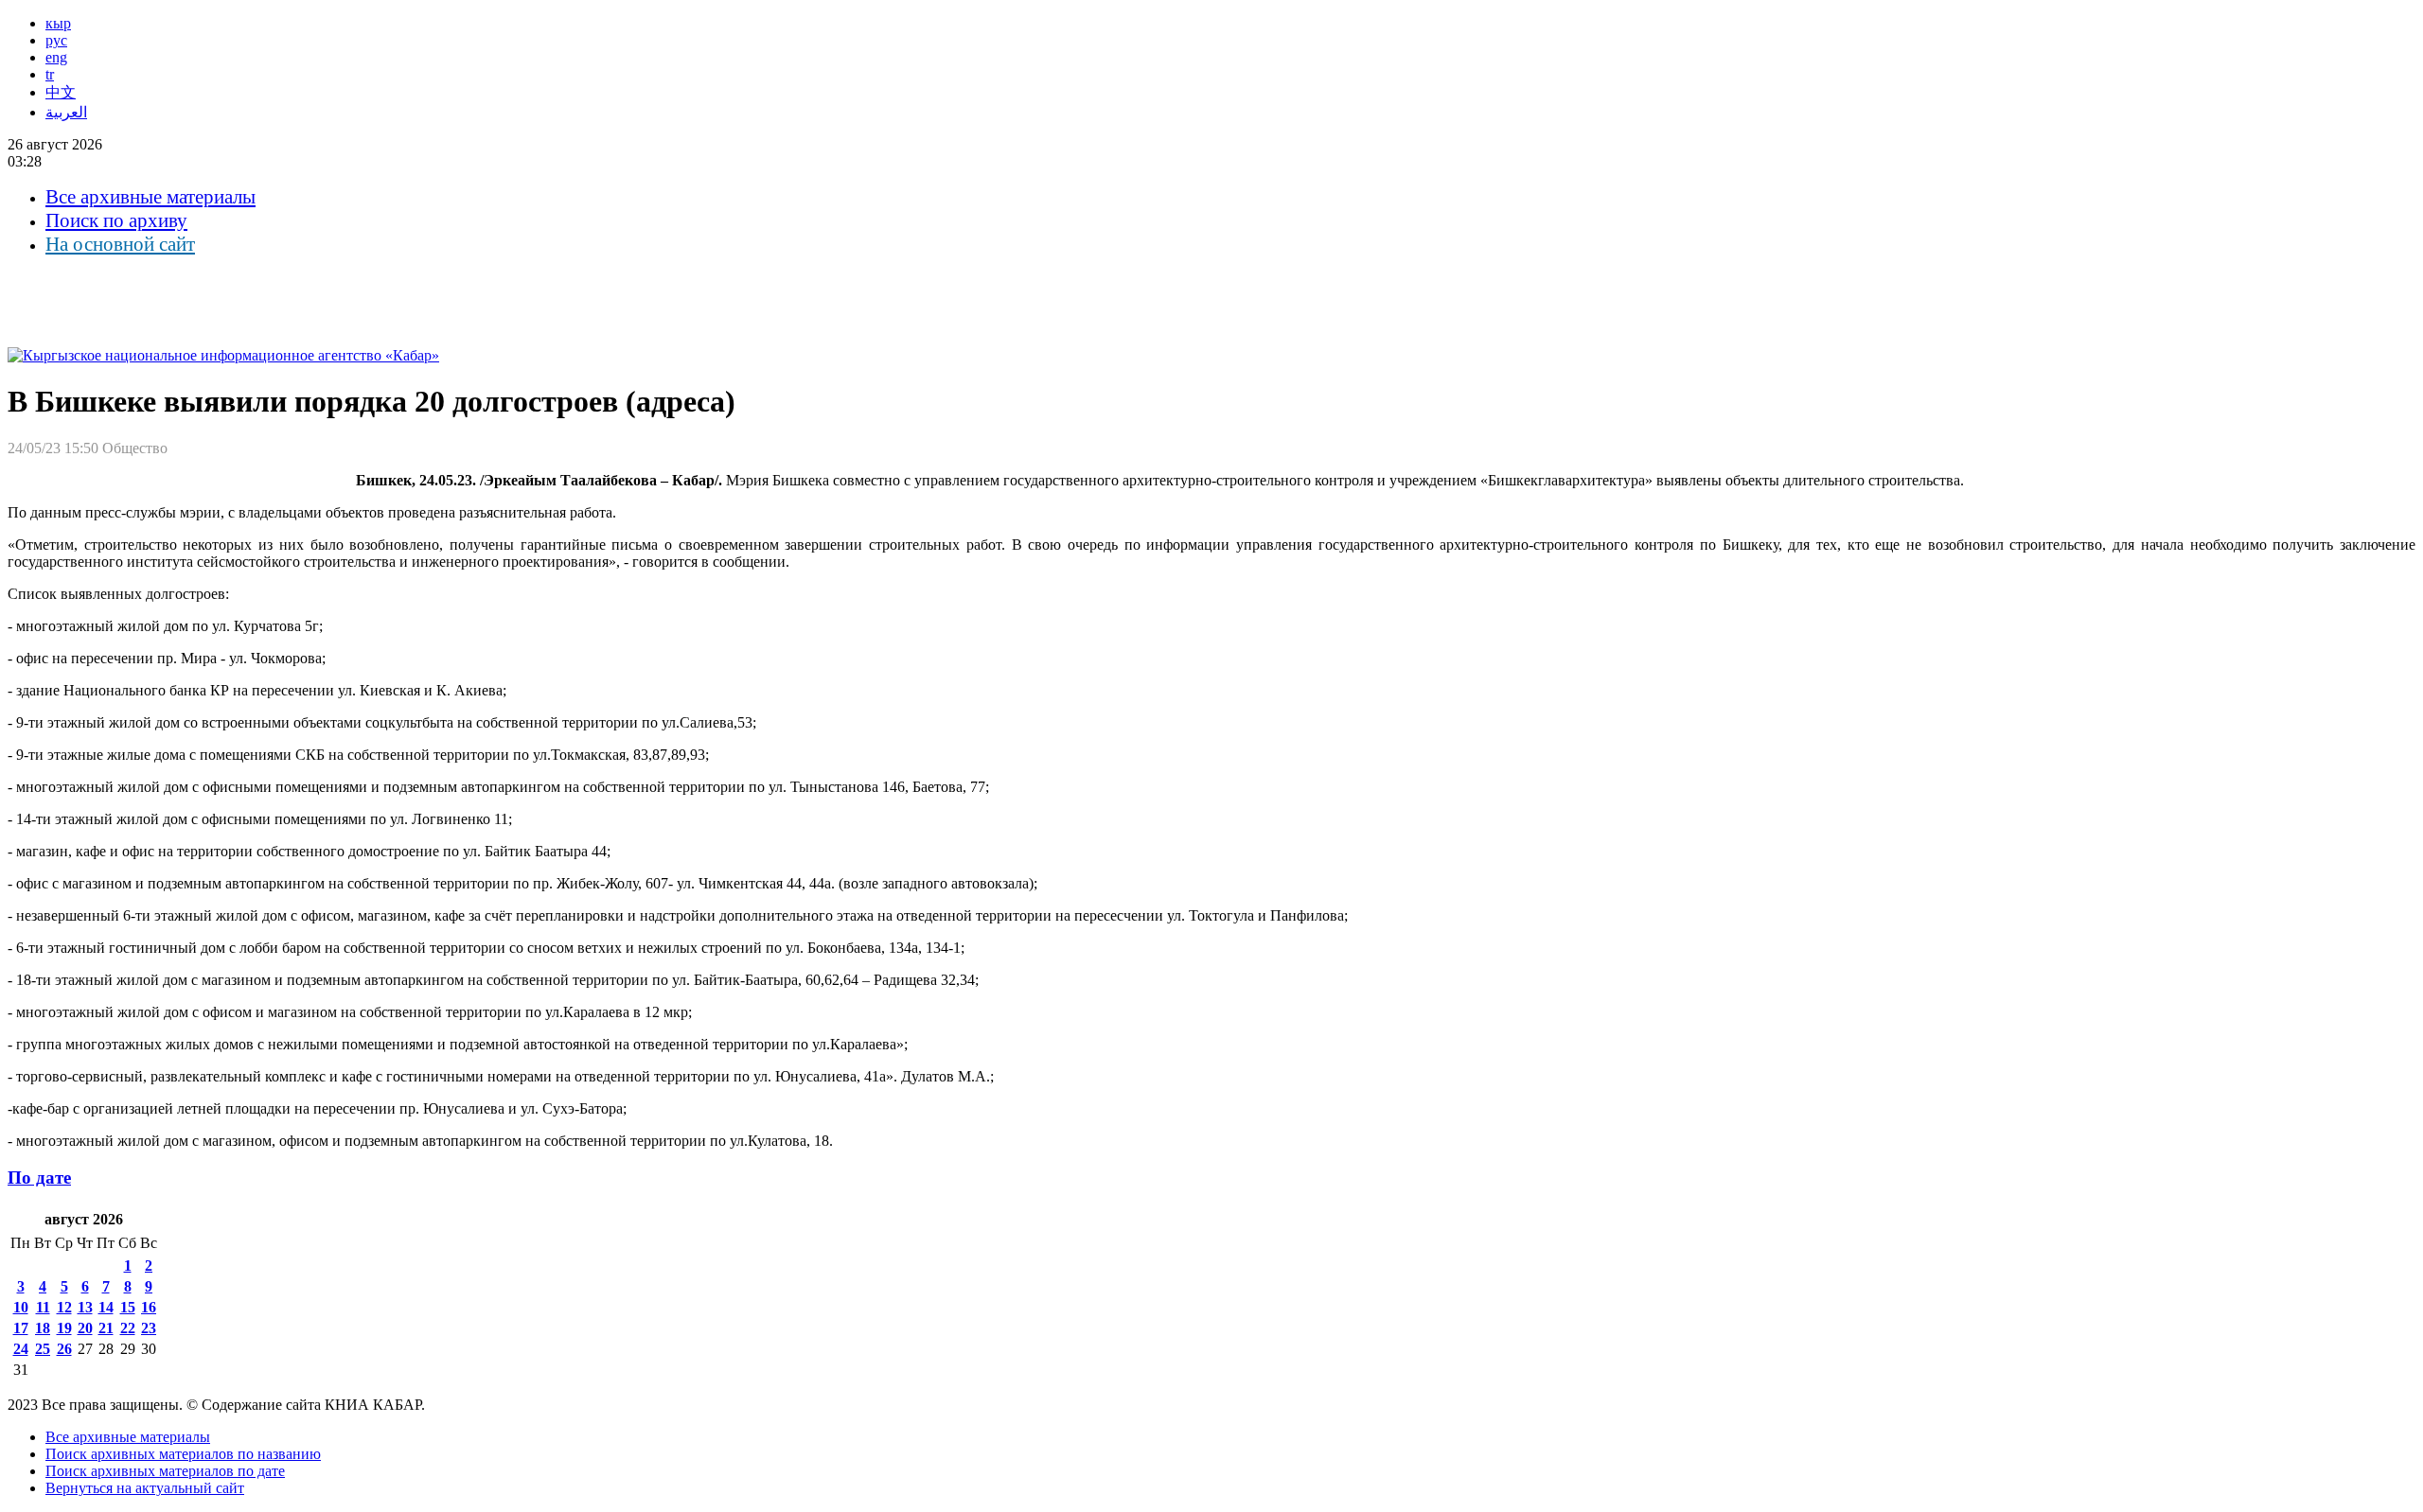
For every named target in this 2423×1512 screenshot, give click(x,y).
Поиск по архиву (116, 220)
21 (106, 1328)
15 (128, 1307)
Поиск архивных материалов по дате (165, 1471)
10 (21, 1307)
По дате (39, 1178)
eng (56, 57)
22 (128, 1328)
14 (106, 1307)
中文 (61, 92)
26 (64, 1349)
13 (85, 1307)
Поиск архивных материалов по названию (183, 1454)
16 (149, 1307)
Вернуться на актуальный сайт (145, 1488)
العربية (66, 112)
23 (149, 1328)
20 (85, 1328)
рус (56, 40)
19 (64, 1328)
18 (43, 1328)
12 (64, 1307)
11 (43, 1307)
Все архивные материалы (150, 197)
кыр (58, 23)
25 (43, 1349)
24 (21, 1349)
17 (21, 1328)
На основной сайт (120, 244)
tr (50, 74)
